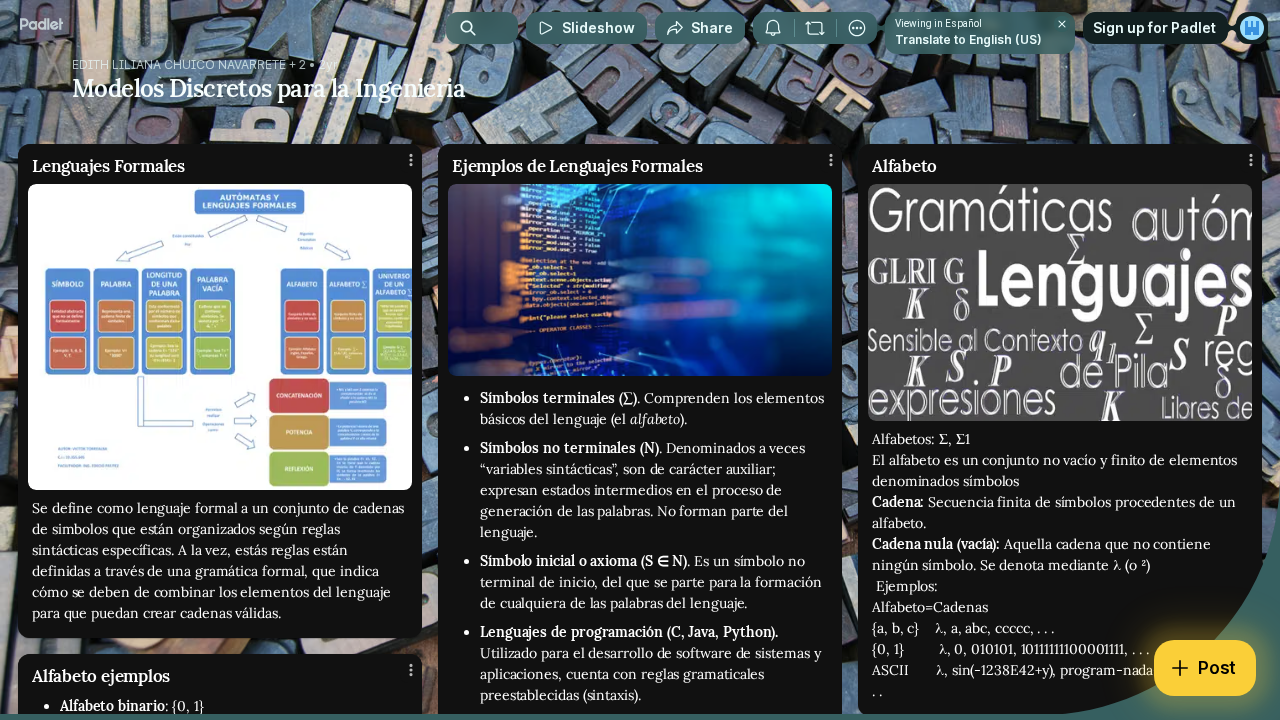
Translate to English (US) (968, 39)
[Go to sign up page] (1252, 28)
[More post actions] (411, 160)
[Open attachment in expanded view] (220, 337)
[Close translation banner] (1062, 24)
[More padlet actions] (857, 28)
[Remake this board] (815, 28)
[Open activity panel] (773, 28)
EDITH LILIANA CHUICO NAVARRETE (179, 65)
